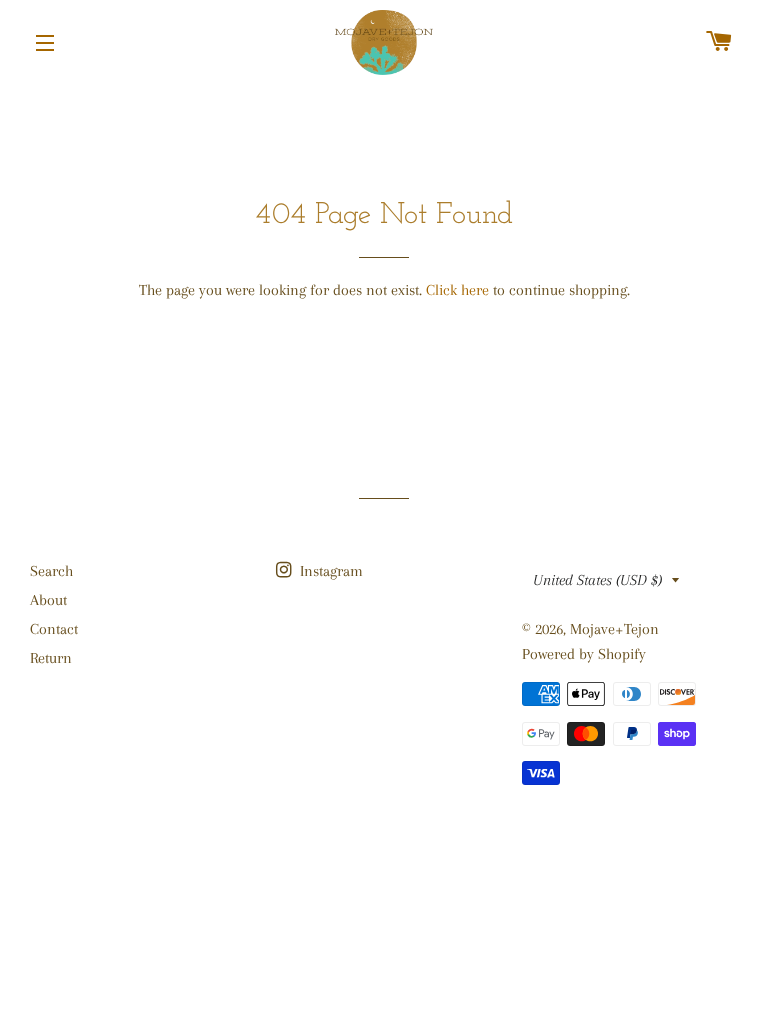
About (48, 600)
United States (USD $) (597, 580)
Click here (457, 290)
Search (51, 571)
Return (51, 658)
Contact (54, 629)
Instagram (329, 571)
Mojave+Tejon (614, 629)
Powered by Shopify (584, 654)
